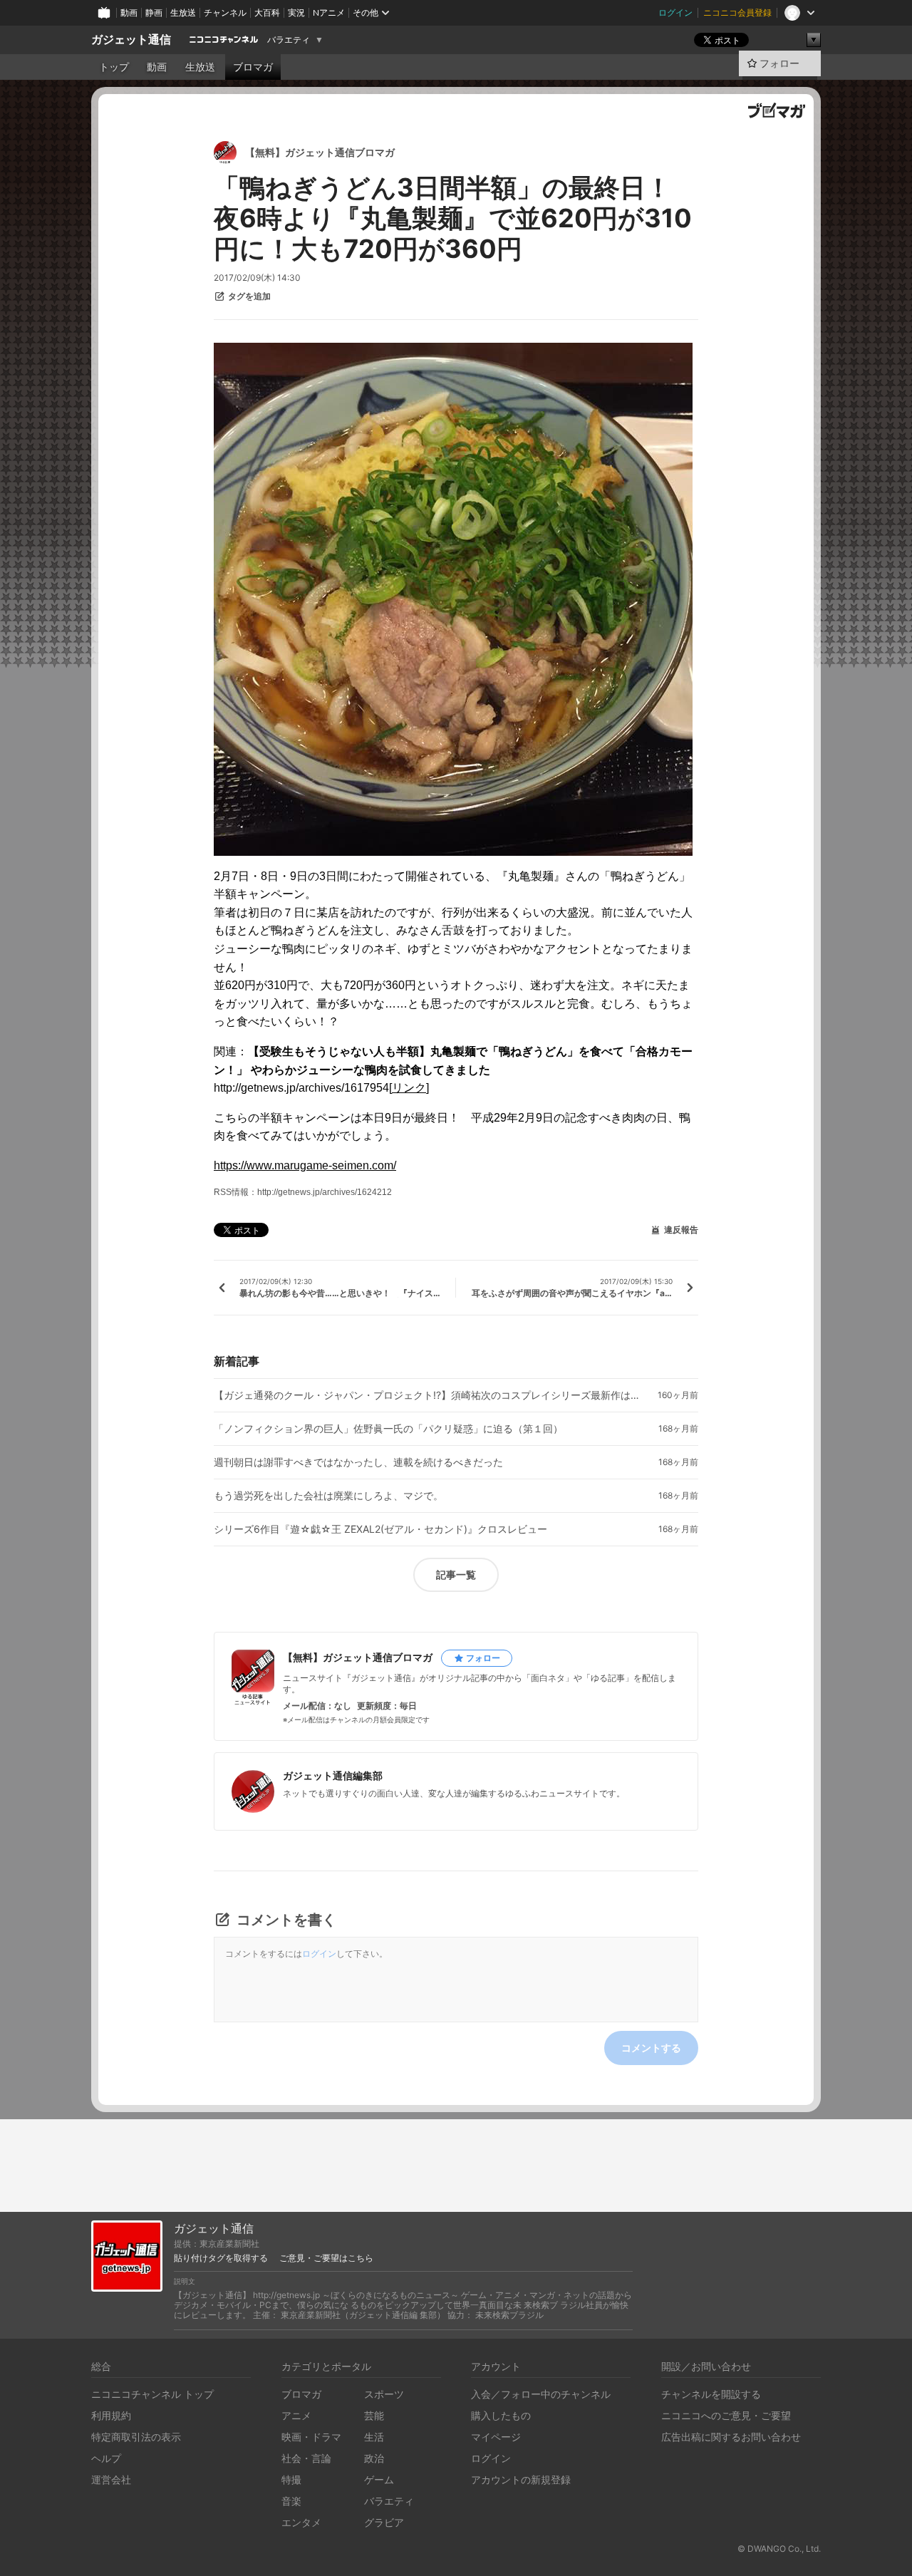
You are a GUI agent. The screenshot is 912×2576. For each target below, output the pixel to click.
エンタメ (301, 2522)
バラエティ (289, 40)
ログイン (675, 12)
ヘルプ (106, 2458)
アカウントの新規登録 (521, 2479)
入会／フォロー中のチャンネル (541, 2394)
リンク (409, 1088)
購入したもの (501, 2415)
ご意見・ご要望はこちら (326, 2258)
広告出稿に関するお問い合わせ (731, 2437)
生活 (374, 2437)
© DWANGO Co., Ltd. (779, 2549)
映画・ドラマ (311, 2437)
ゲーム (379, 2479)
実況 (296, 12)
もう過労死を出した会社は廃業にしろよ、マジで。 (328, 1496)
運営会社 (111, 2479)
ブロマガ (253, 67)
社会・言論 (306, 2458)
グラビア (384, 2522)
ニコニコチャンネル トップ (152, 2394)
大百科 (267, 12)
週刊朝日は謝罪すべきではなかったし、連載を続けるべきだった (358, 1462)
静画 (154, 12)
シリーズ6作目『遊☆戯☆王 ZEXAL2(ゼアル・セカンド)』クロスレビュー (380, 1529)
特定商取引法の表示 (136, 2437)
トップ (114, 67)
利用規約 (111, 2415)
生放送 (183, 12)
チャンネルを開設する (711, 2394)
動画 (129, 12)
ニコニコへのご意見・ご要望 (726, 2415)
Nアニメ (329, 12)
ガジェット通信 (131, 40)
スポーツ (384, 2394)
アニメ (296, 2415)
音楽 (291, 2501)
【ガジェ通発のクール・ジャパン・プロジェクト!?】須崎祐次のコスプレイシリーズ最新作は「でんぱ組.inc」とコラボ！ (427, 1395)
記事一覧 (456, 1574)
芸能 (374, 2415)
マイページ (496, 2437)
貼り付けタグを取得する (221, 2258)
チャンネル (225, 12)
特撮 (291, 2479)
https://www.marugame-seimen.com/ (305, 1165)
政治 (374, 2458)
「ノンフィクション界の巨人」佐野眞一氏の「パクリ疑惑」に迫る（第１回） (388, 1429)
